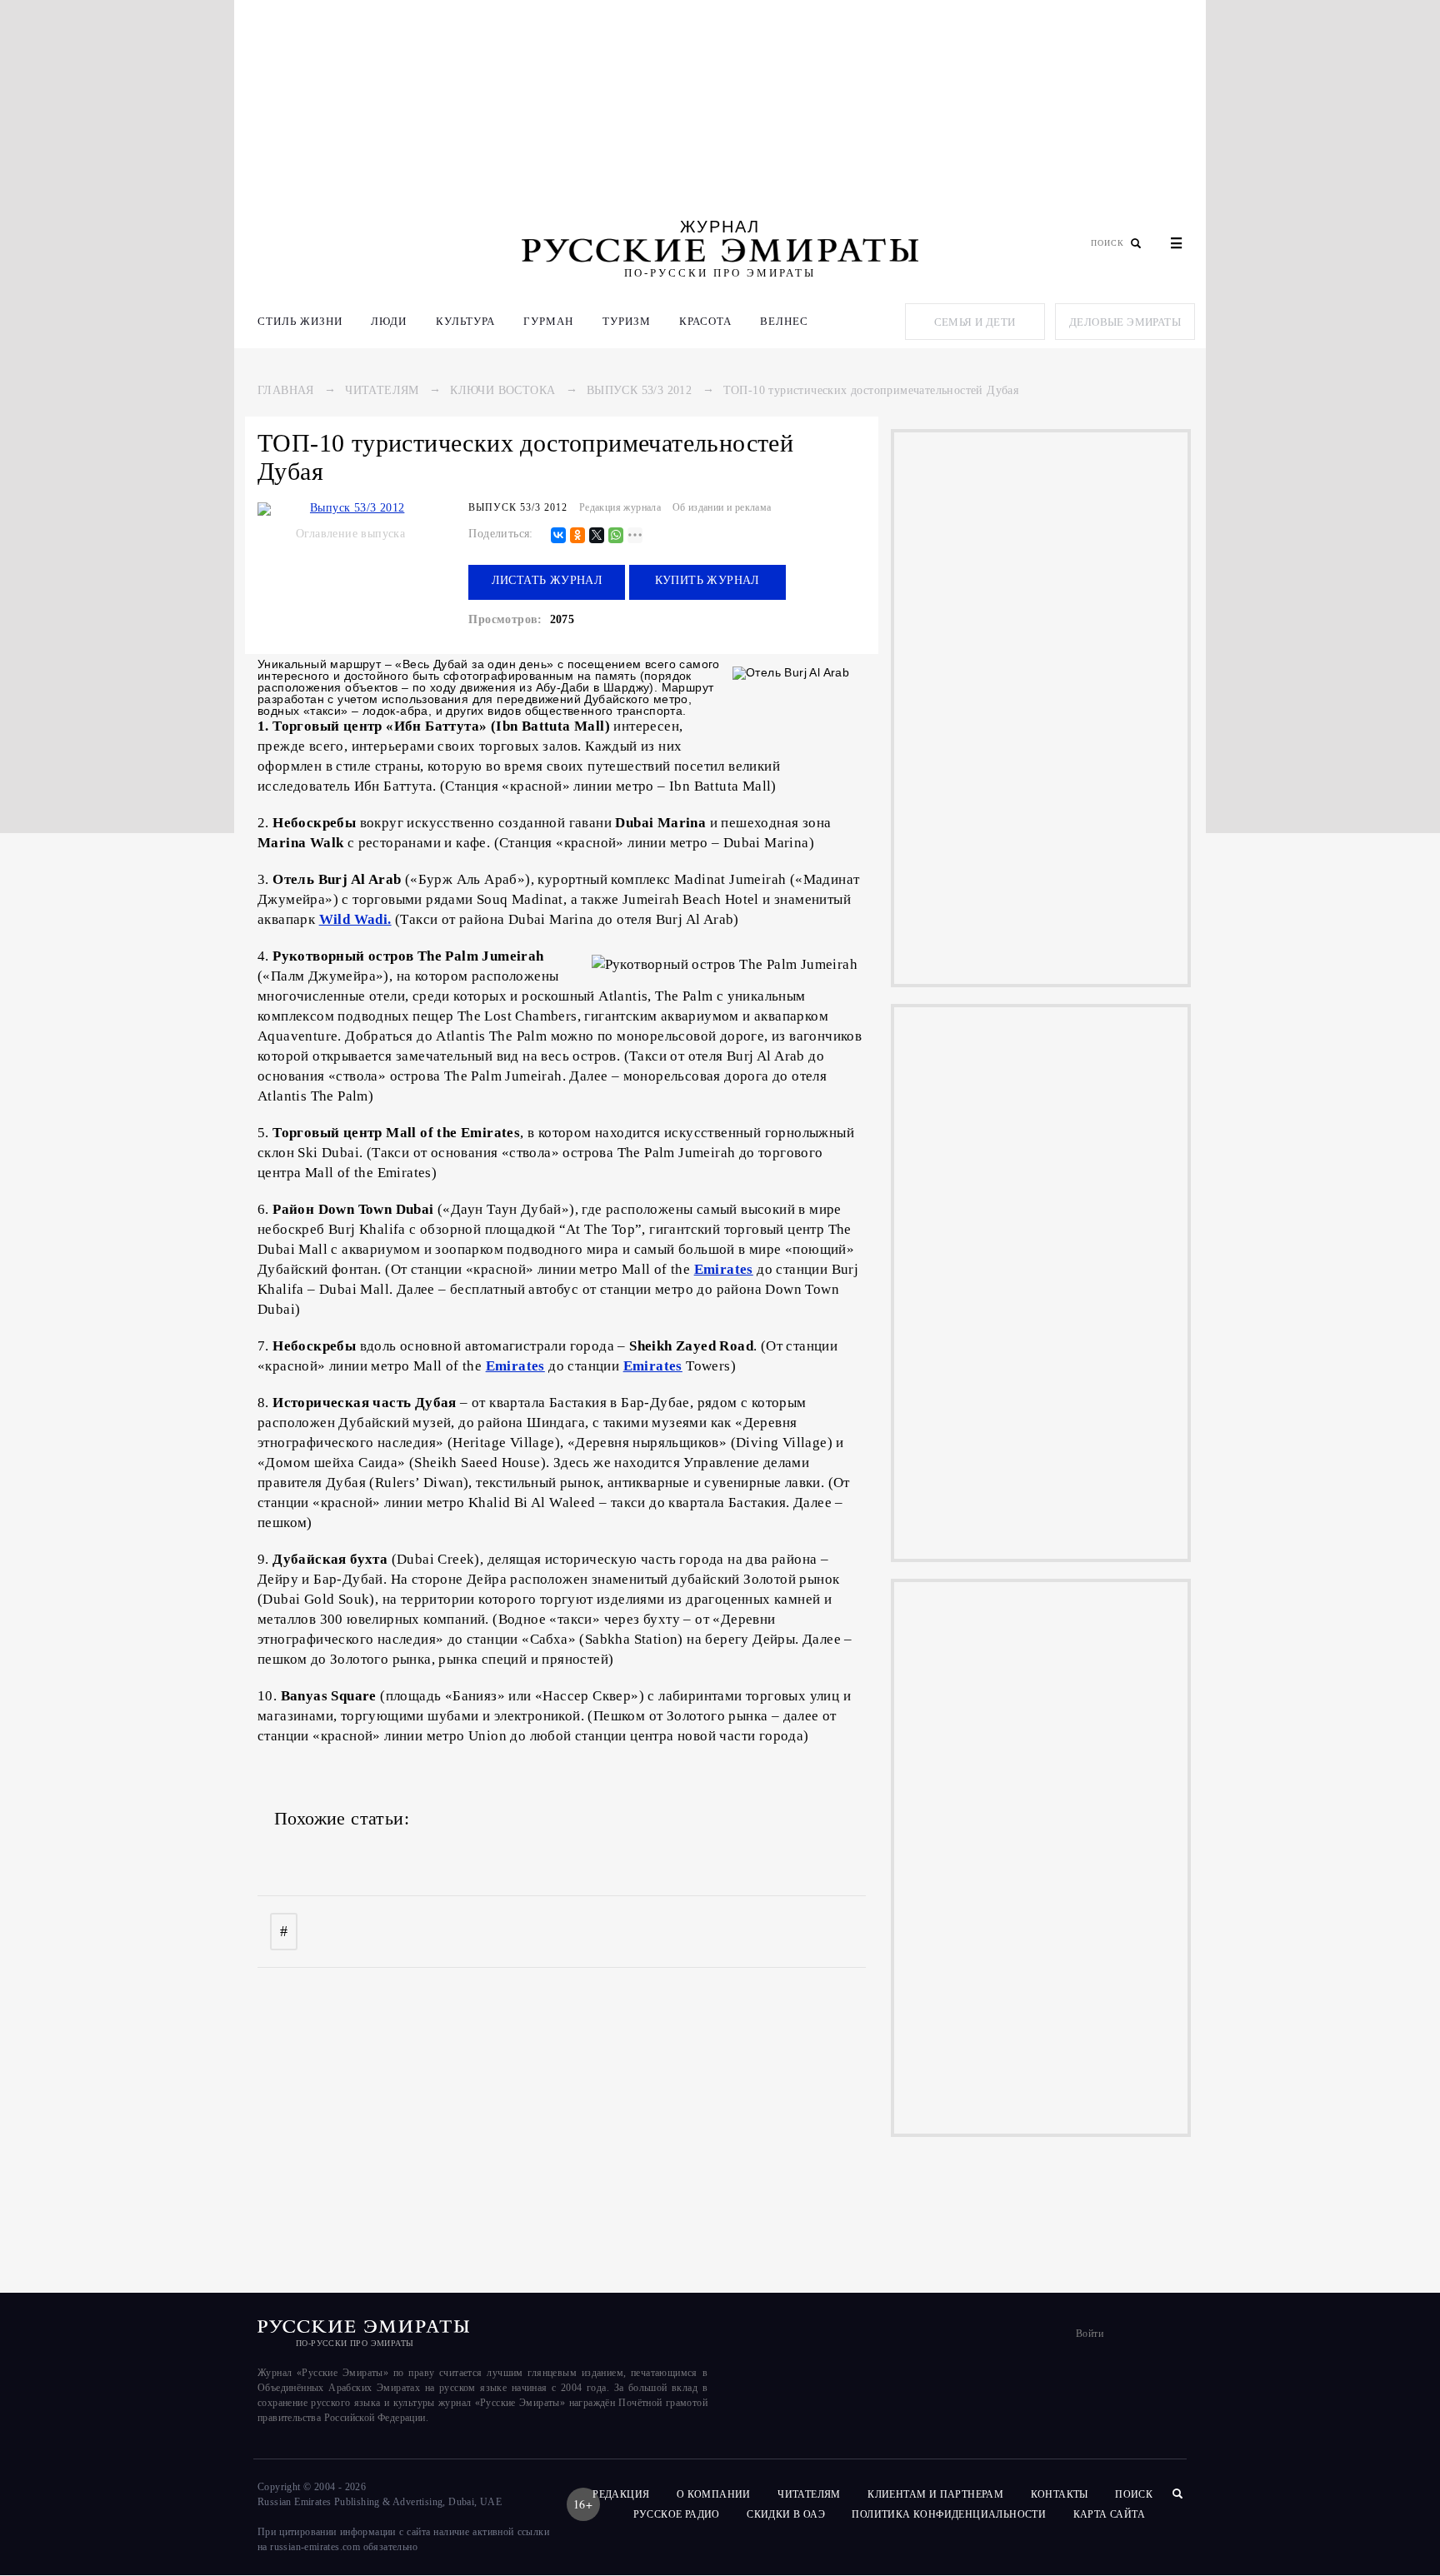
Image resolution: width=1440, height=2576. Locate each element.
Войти (1090, 2334)
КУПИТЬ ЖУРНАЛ (707, 580)
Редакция (621, 2494)
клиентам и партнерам (935, 2494)
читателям (809, 2494)
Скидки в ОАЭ (786, 2514)
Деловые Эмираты (1125, 322)
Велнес (784, 321)
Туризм (627, 321)
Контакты (1060, 2494)
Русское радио (677, 2514)
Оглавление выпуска (350, 534)
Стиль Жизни (300, 321)
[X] (597, 536)
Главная (286, 390)
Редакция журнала (620, 507)
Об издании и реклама (722, 507)
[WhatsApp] (616, 536)
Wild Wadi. (355, 919)
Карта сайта (1109, 2514)
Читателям (382, 390)
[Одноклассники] (577, 536)
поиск (1135, 2494)
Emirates (724, 1269)
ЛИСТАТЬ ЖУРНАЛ (547, 580)
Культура (465, 321)
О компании (714, 2494)
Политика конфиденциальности (949, 2514)
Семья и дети (975, 322)
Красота (705, 321)
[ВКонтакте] (558, 536)
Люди (389, 321)
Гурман (548, 321)
